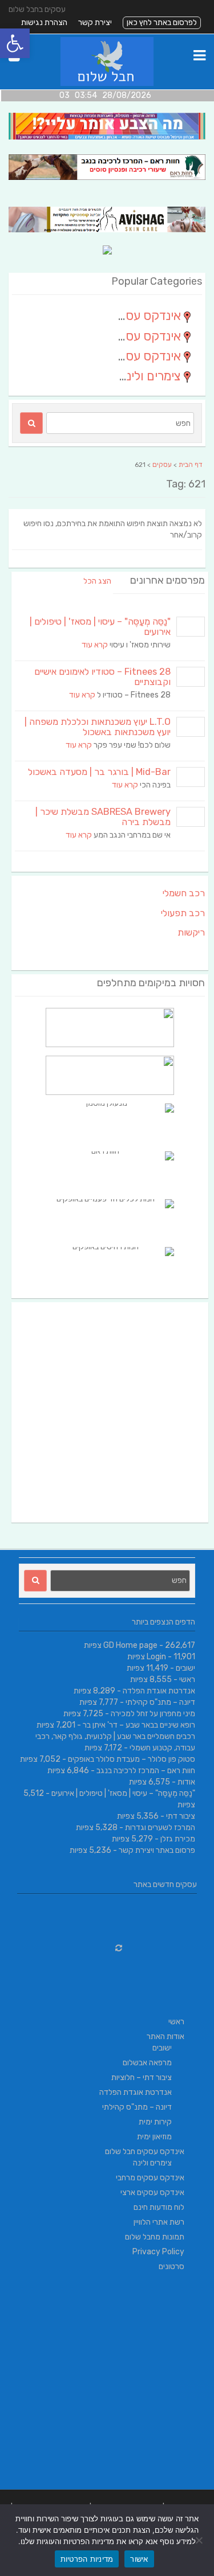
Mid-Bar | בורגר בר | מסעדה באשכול (99, 772)
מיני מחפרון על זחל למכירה (153, 1714)
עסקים (162, 465)
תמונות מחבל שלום (155, 2237)
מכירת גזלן (178, 1839)
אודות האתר (165, 2036)
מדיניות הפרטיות (87, 2559)
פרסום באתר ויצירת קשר (157, 1850)
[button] (15, 43)
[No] (200, 2540)
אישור (139, 2559)
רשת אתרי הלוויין (159, 2222)
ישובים (185, 1668)
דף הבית (191, 465)
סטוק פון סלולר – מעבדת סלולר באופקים (132, 1759)
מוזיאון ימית (154, 2137)
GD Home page (130, 1645)
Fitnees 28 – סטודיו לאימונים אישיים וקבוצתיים (102, 677)
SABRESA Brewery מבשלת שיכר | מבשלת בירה (103, 817)
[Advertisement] (107, 1412)
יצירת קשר (95, 22)
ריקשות (191, 932)
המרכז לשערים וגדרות (160, 1828)
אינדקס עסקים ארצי (152, 2193)
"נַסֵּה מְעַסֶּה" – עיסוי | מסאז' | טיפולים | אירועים (100, 627)
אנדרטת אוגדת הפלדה (159, 1691)
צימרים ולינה (152, 2163)
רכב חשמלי (184, 893)
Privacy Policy (158, 2252)
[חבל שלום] (107, 83)
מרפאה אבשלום (147, 2063)
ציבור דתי (181, 1816)
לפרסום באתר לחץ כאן (162, 22)
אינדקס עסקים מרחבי (150, 2178)
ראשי (187, 1679)
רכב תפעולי (183, 913)
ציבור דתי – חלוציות (142, 2077)
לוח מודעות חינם (159, 2207)
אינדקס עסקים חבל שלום (145, 2152)
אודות (186, 1782)
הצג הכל (97, 581)
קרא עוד (95, 645)
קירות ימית (155, 2122)
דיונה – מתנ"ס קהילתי (160, 1702)
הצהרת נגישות (44, 22)
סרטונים (171, 2267)
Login (156, 1657)
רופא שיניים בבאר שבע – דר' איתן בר (139, 1725)
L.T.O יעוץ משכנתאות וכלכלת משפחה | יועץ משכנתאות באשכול (98, 727)
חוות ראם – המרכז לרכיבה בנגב (146, 1771)
